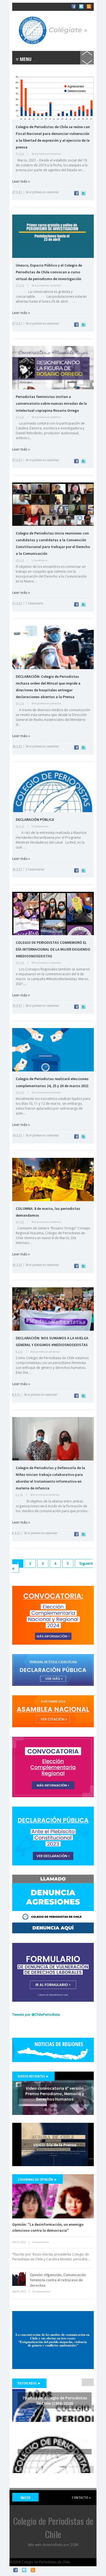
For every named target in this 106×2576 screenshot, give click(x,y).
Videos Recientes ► (33, 2076)
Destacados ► (29, 2383)
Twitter (24, 2570)
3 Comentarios (40, 826)
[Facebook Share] (76, 194)
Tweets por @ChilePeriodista (36, 2014)
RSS (33, 2570)
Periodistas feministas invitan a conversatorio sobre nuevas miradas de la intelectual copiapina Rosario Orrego (51, 403)
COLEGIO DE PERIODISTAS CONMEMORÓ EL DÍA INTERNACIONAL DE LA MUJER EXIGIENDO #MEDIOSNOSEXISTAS (53, 949)
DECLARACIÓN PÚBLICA (35, 819)
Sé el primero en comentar (46, 154)
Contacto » (81, 2497)
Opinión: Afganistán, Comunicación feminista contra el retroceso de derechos (58, 2280)
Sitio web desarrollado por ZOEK (53, 2545)
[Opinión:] (53, 2196)
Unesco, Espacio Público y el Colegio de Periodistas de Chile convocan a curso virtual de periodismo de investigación (49, 272)
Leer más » (21, 181)
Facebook (15, 2570)
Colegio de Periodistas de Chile (38, 10)
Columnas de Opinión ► (38, 2179)
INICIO (25, 2498)
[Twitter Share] (83, 194)
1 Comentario (39, 560)
